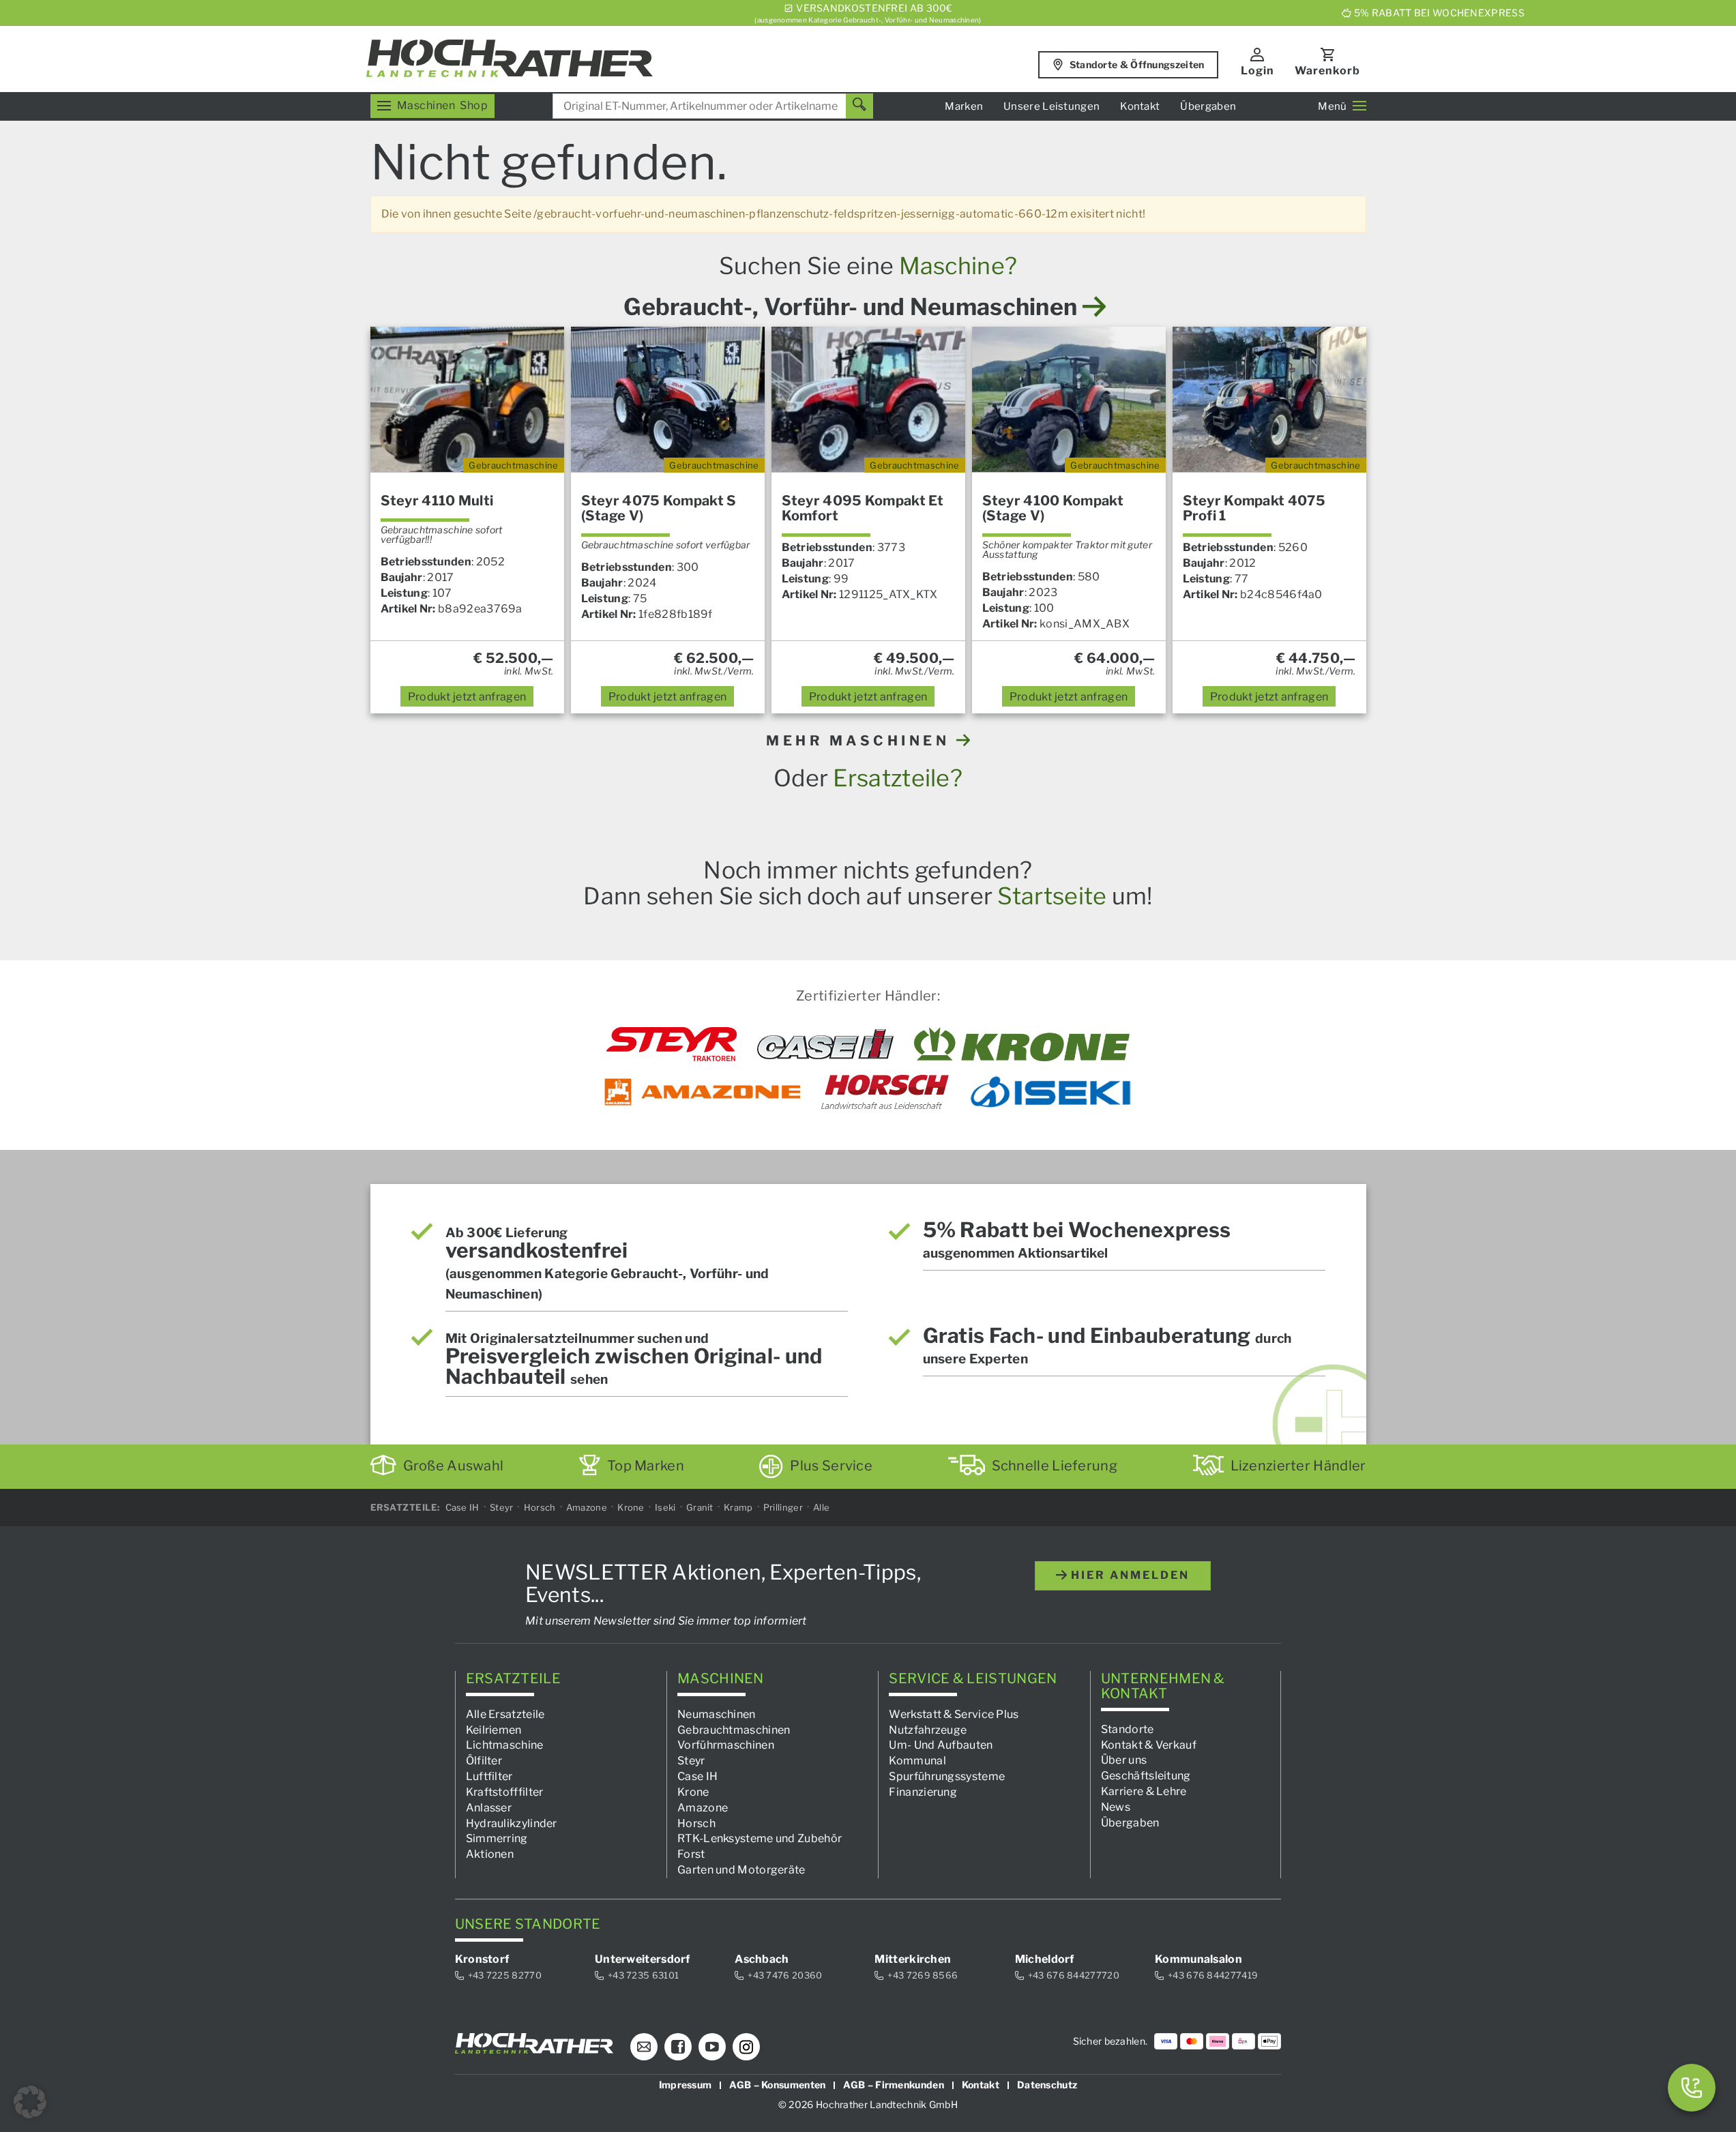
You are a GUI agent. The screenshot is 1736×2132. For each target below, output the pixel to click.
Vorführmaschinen (726, 1745)
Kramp (738, 1507)
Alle (821, 1507)
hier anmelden (1128, 1575)
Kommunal (917, 1761)
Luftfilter (489, 1776)
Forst (691, 1854)
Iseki (665, 1507)
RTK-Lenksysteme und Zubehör (760, 1838)
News (1116, 1807)
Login (1257, 71)
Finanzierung (923, 1792)
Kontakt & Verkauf (1149, 1744)
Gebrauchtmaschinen (734, 1729)
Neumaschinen (717, 1714)
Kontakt (1140, 106)
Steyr (502, 1507)
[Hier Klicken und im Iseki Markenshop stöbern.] (1050, 1092)
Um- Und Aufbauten (941, 1745)
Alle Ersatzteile (505, 1714)
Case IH (462, 1507)
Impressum (686, 2085)
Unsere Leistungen (1051, 106)
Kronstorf (482, 1959)
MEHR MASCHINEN (861, 741)
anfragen (467, 697)
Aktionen (490, 1854)
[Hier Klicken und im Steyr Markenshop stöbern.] (672, 1044)
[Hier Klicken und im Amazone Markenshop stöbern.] (703, 1092)
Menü (1332, 106)
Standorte (1128, 1729)
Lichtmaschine (505, 1745)
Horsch (540, 1507)
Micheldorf (1045, 1959)
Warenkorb (1327, 71)
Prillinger (783, 1507)
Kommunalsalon (1198, 1959)
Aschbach (762, 1959)
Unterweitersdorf (643, 1959)
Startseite (1052, 896)
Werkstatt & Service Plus (954, 1714)
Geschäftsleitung (1146, 1776)
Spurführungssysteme (947, 1776)
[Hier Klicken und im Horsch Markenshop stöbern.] (885, 1092)
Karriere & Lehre (1144, 1791)
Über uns (1124, 1760)
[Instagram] (746, 2047)
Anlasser (489, 1807)
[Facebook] (678, 2047)
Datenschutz (1047, 2085)
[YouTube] (712, 2047)
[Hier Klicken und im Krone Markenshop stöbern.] (1022, 1044)
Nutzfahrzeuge (928, 1729)
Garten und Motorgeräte (741, 1870)
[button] (30, 2102)
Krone (631, 1507)
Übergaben (1208, 106)
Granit (700, 1507)
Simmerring (497, 1838)
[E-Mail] (644, 2047)
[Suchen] (859, 106)
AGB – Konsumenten (777, 2085)
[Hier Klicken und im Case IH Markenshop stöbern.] (825, 1044)
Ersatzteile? (898, 778)
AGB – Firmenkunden (893, 2085)
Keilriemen (494, 1729)
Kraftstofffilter (505, 1792)
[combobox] (713, 106)
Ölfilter (484, 1761)
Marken (964, 106)
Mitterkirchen (913, 1959)
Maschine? (958, 266)
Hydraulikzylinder (512, 1823)
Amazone (587, 1507)
